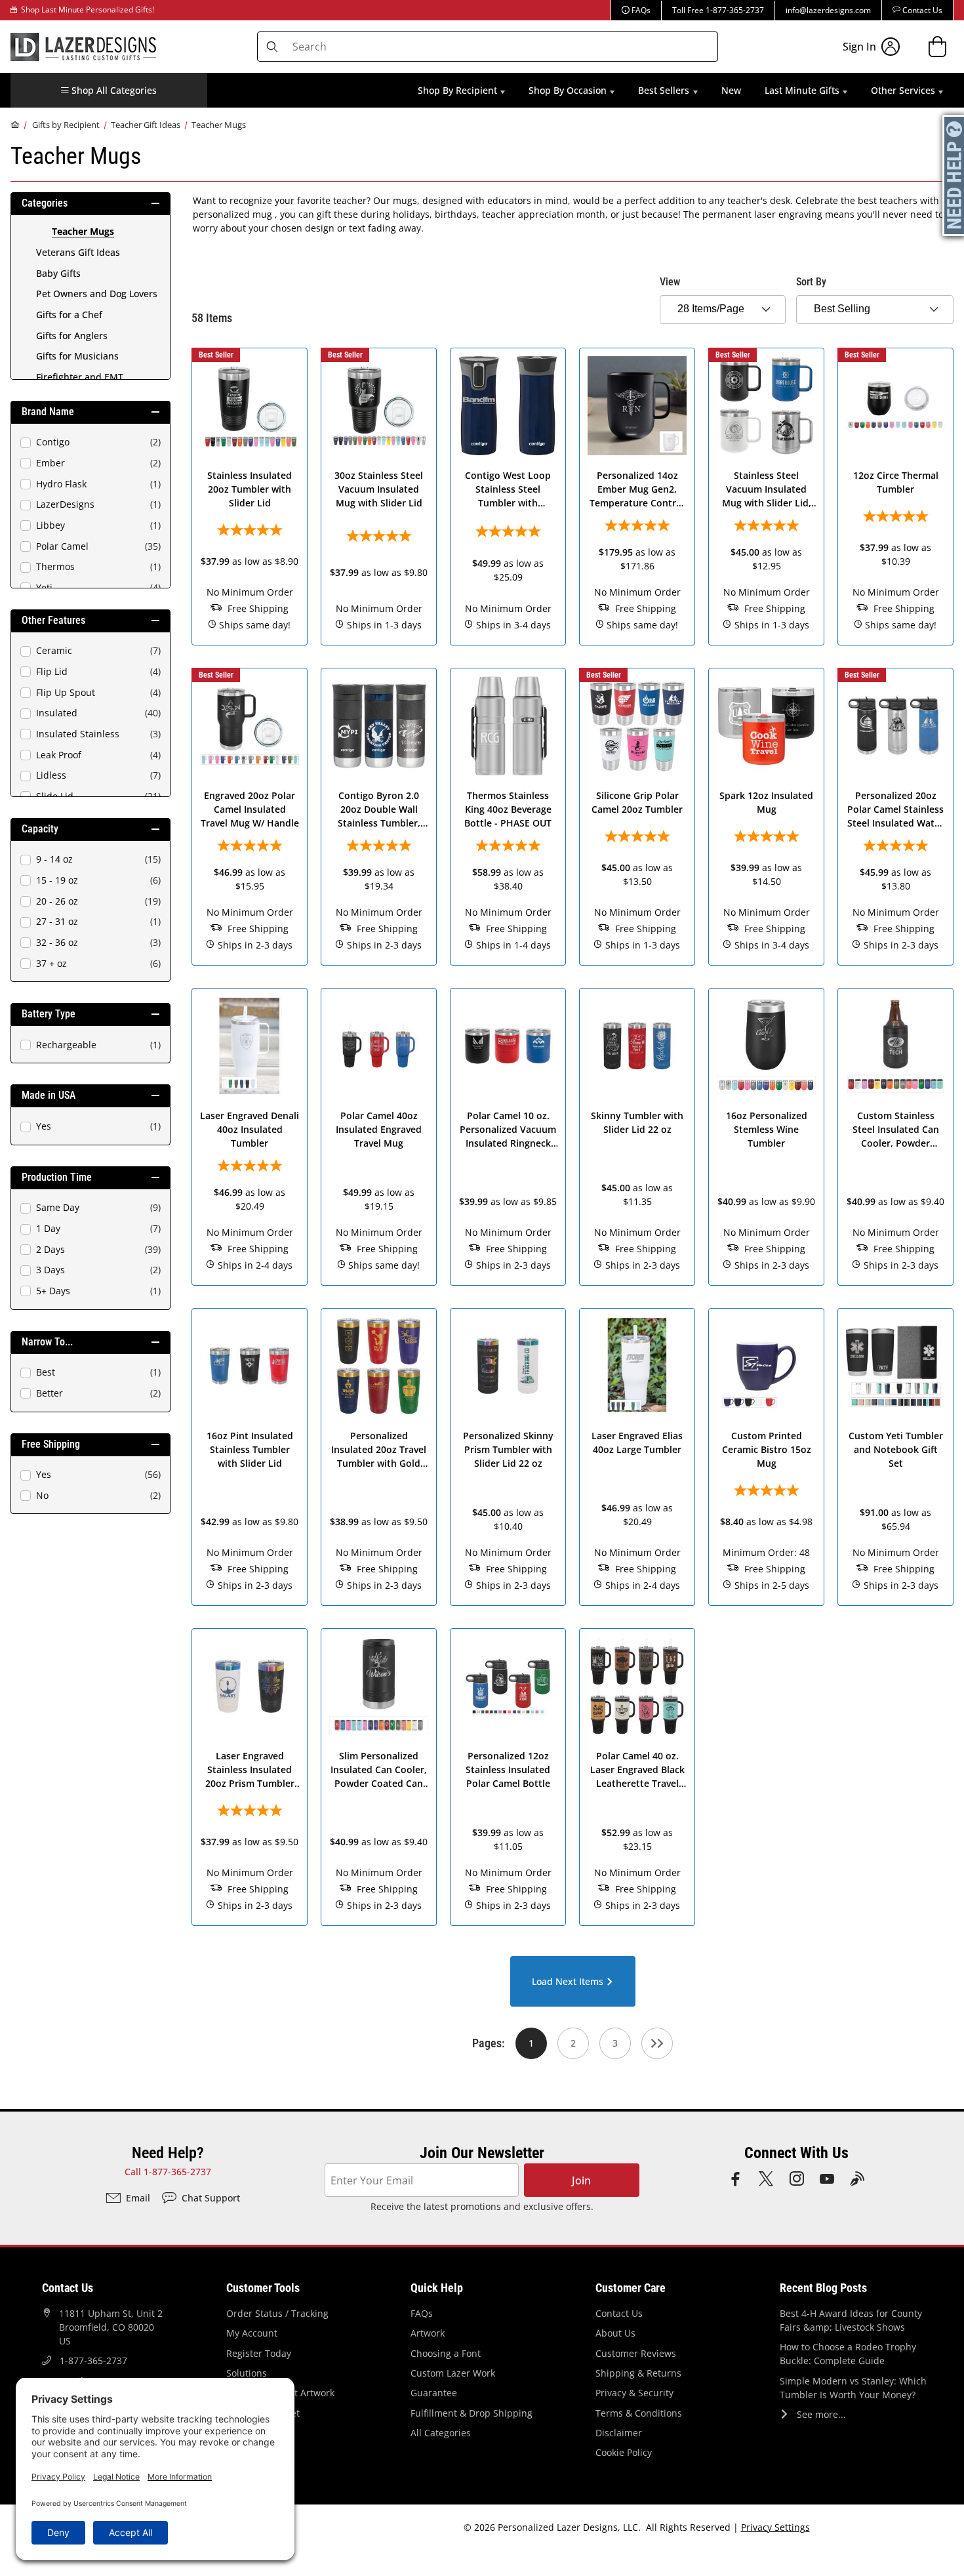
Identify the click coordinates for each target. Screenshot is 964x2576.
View (670, 282)
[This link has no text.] (657, 2043)
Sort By (811, 282)
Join (581, 2180)
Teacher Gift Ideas (146, 125)
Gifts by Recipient (66, 125)
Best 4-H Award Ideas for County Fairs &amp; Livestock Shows (851, 2320)
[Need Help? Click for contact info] (954, 175)
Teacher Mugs (219, 125)
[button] (109, 90)
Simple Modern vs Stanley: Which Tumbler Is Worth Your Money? (853, 2388)
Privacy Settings (775, 2527)
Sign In (859, 47)
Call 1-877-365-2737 (168, 2172)
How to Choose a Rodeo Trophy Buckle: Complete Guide (848, 2354)
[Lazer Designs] (83, 45)
